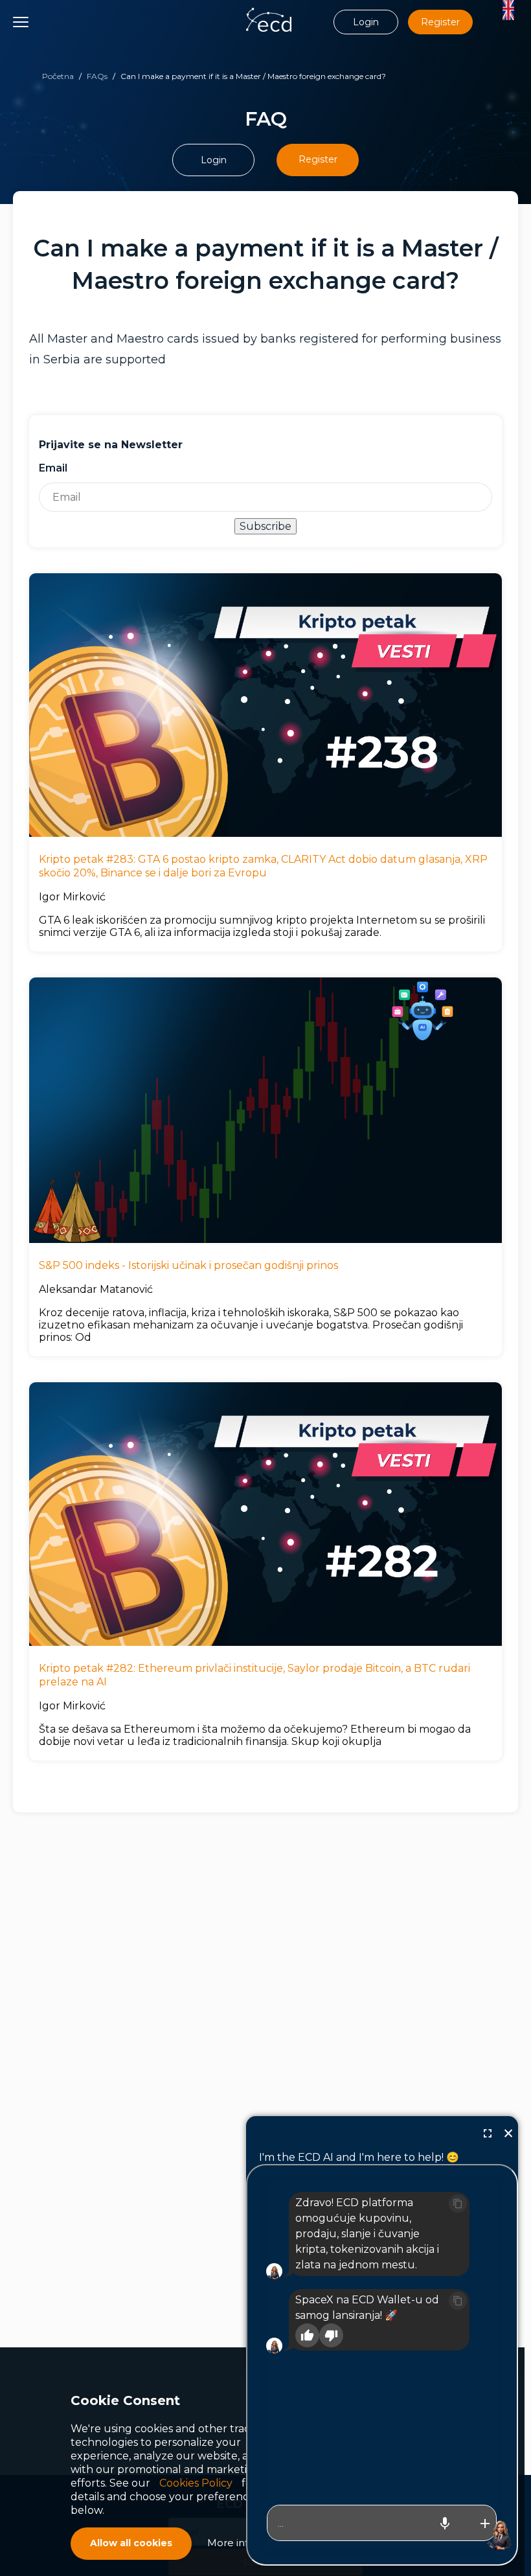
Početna (58, 76)
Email (53, 468)
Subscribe (265, 526)
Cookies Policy (196, 2483)
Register (440, 22)
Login (366, 22)
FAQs (97, 76)
